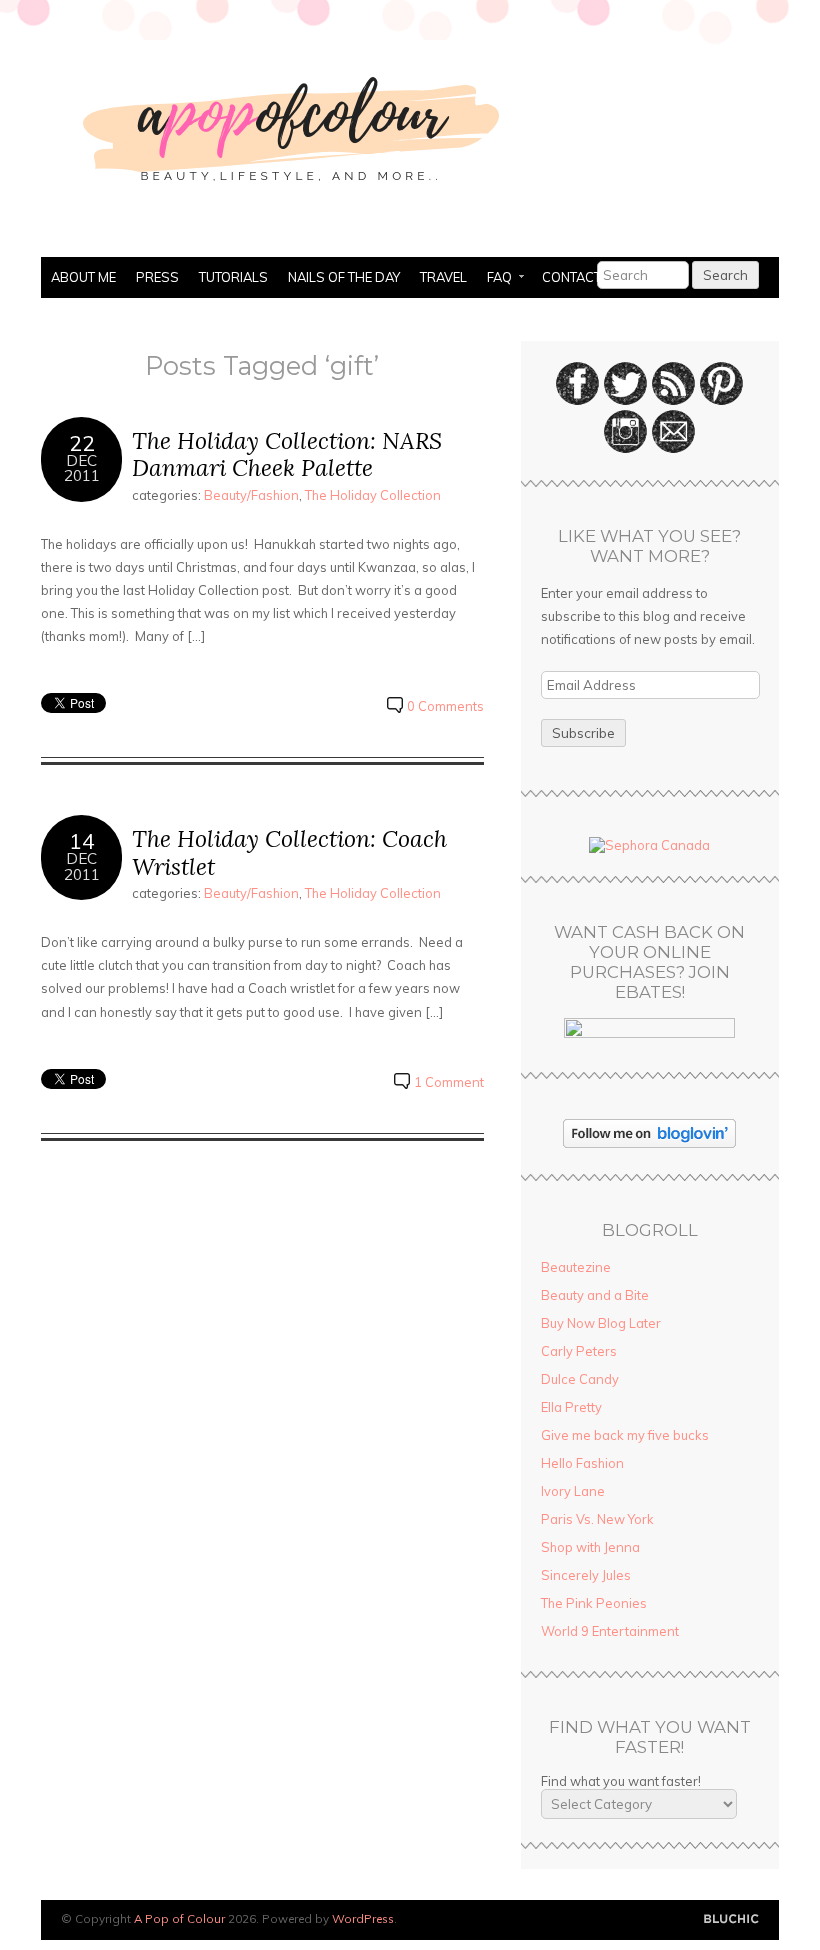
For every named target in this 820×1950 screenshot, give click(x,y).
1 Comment (449, 1082)
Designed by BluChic (731, 1919)
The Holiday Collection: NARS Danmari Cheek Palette (287, 454)
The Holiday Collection (373, 495)
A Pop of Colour (179, 1918)
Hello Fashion (582, 1463)
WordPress (363, 1918)
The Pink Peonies (594, 1603)
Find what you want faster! (621, 1781)
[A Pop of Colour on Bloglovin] (649, 1143)
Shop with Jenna (590, 1547)
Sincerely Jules (586, 1575)
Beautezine (576, 1267)
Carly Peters (579, 1351)
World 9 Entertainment (610, 1631)
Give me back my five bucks (625, 1435)
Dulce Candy (580, 1379)
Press (157, 277)
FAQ (494, 279)
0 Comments (445, 706)
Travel (443, 277)
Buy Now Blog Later (601, 1323)
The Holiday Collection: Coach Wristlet (289, 852)
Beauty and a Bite (595, 1295)
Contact (571, 277)
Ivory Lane (573, 1491)
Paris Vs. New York (597, 1519)
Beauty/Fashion (251, 495)
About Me (83, 277)
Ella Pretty (571, 1407)
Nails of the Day (344, 277)
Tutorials (233, 277)
